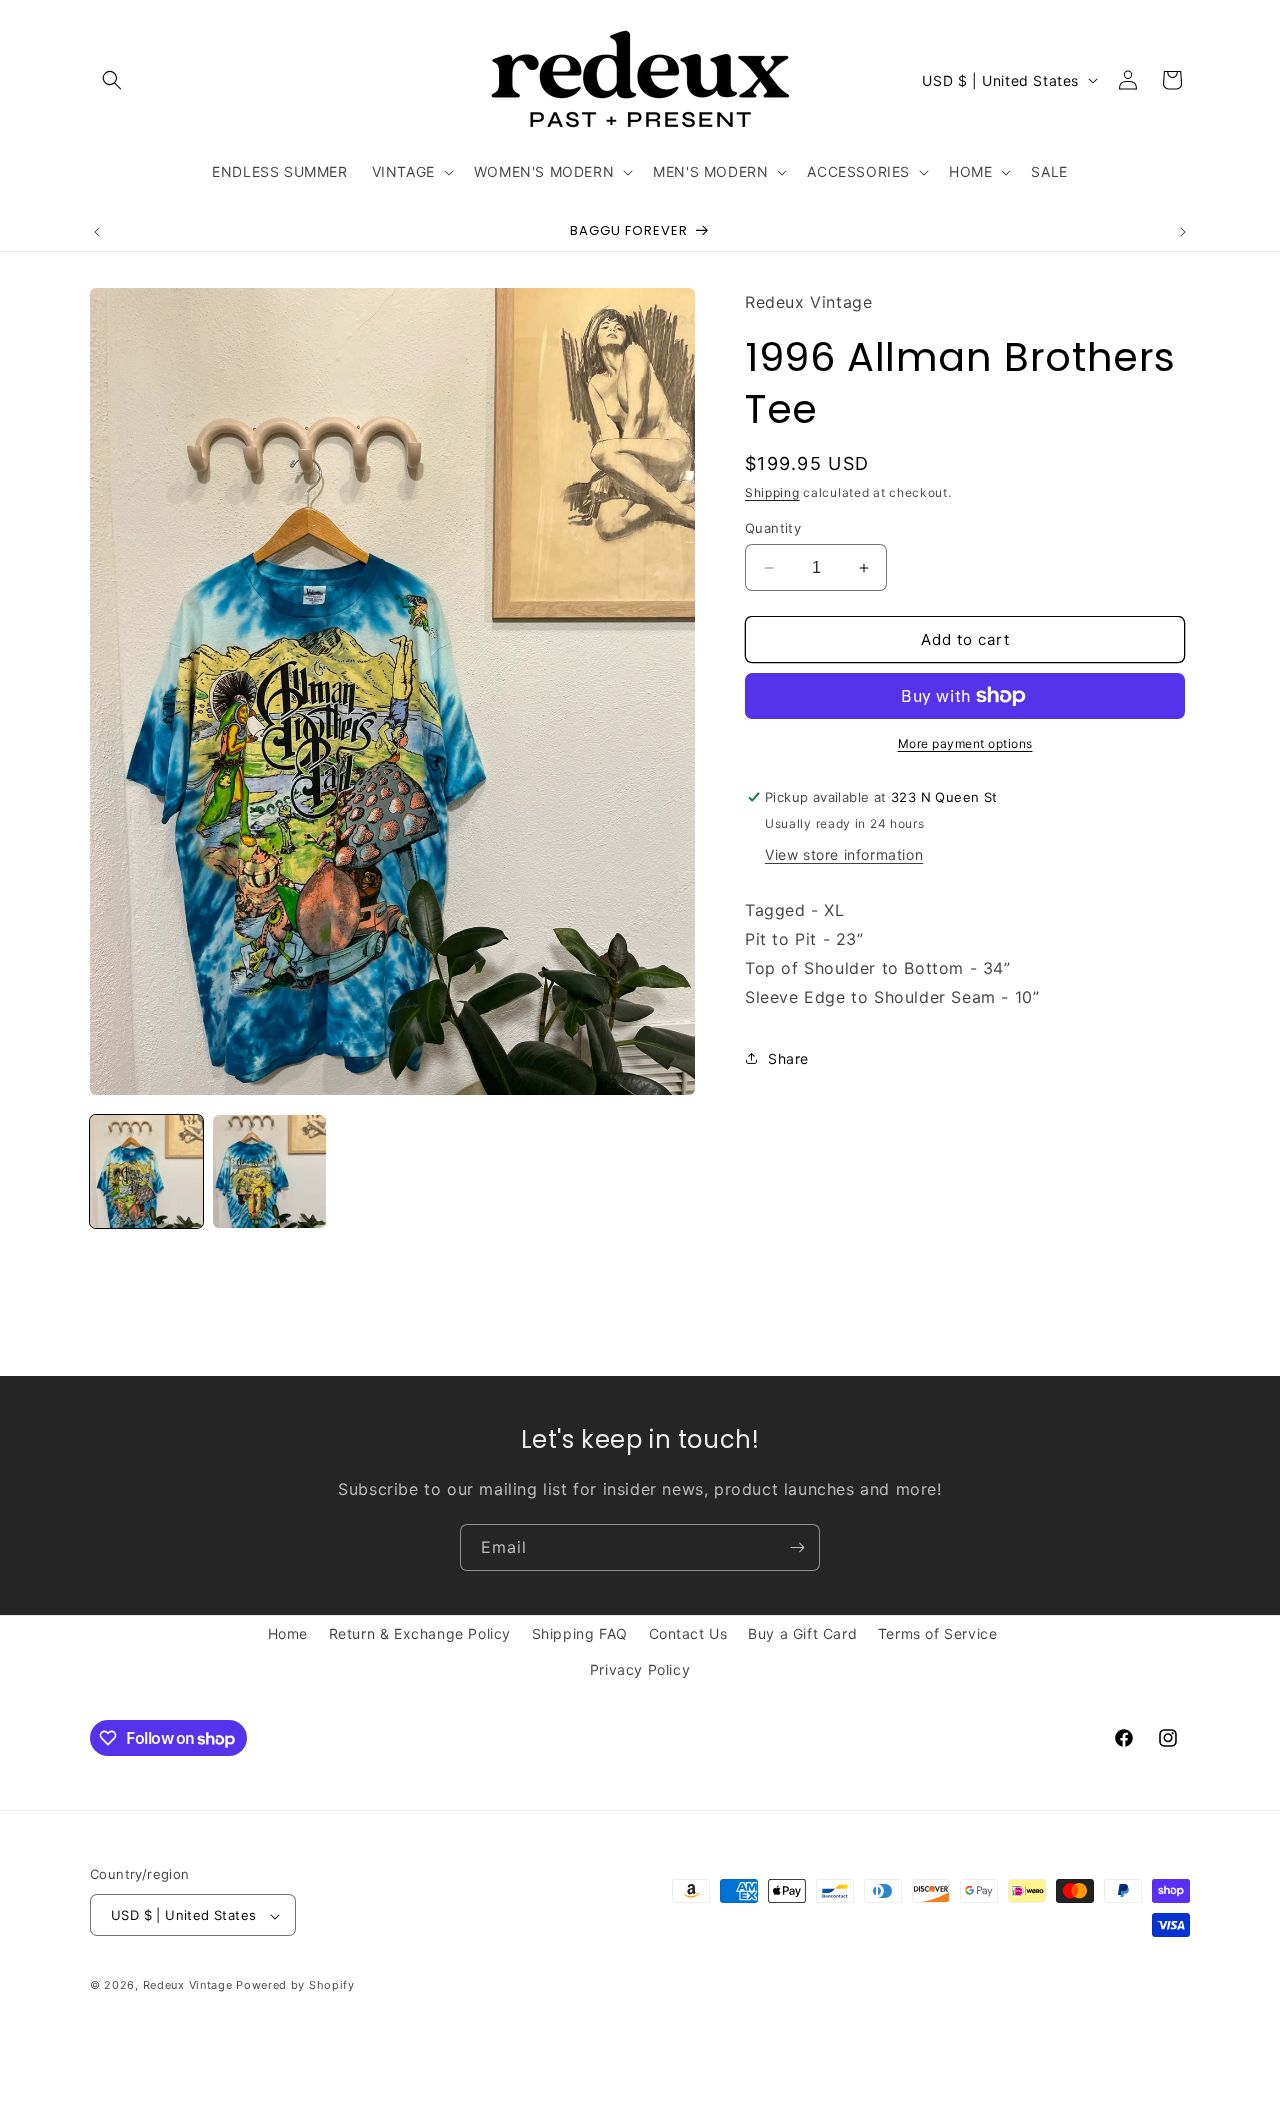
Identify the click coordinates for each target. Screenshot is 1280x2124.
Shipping (772, 493)
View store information (844, 854)
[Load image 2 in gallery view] (269, 1171)
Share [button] (788, 1058)
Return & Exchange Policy (420, 1633)
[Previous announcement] (97, 232)
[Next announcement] (1183, 232)
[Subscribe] (797, 1547)
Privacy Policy (640, 1668)
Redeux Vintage (188, 1986)
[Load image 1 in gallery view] (146, 1171)
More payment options (965, 743)
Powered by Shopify (295, 1986)
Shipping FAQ (580, 1633)
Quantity (773, 528)
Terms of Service (938, 1633)
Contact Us (688, 1633)
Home (288, 1633)
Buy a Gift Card (802, 1633)
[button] (112, 80)
